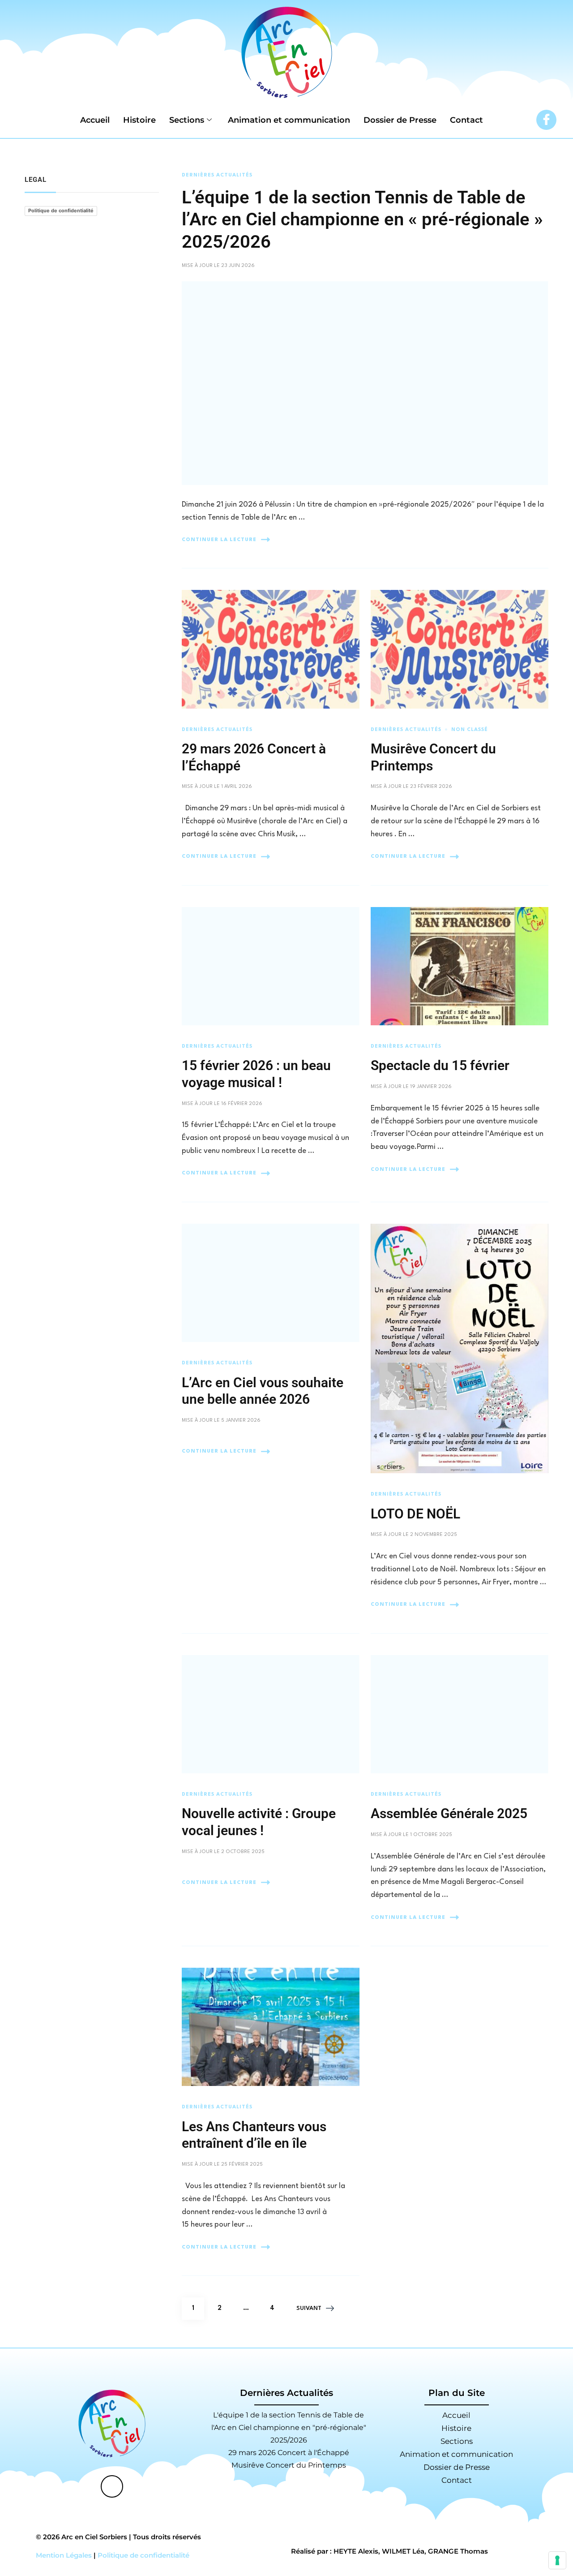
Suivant (309, 2308)
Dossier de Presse (400, 120)
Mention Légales (64, 2555)
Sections (187, 120)
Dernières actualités (217, 175)
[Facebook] (546, 120)
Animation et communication (289, 120)
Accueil (95, 120)
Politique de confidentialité (61, 211)
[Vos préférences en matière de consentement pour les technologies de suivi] (557, 2560)
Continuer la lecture (219, 540)
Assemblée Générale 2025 (449, 1813)
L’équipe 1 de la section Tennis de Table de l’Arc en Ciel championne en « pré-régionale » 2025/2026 (362, 220)
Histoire (139, 120)
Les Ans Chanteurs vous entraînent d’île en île (254, 2135)
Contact (466, 120)
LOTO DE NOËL (415, 1514)
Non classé (470, 730)
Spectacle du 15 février (440, 1065)
